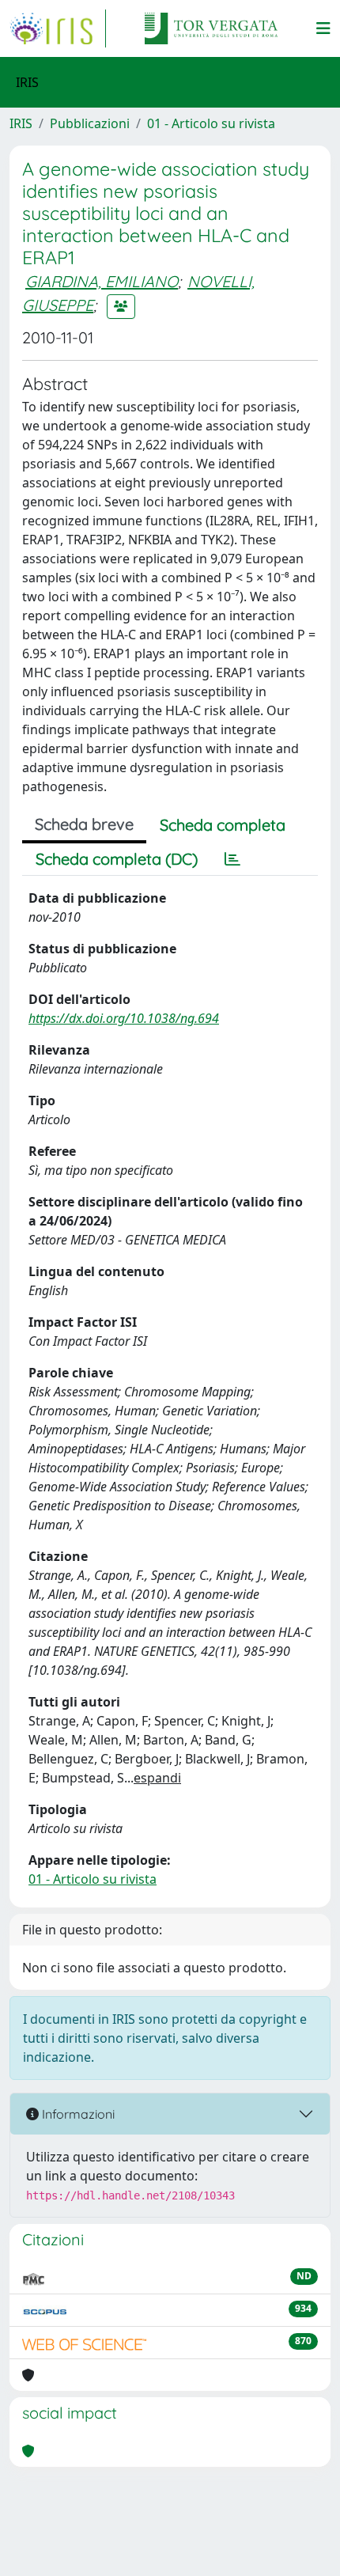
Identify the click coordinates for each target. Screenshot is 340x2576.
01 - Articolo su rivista (211, 123)
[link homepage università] (211, 28)
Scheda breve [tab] (84, 824)
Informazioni (77, 2114)
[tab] (232, 859)
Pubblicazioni (90, 123)
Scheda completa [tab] (223, 825)
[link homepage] (58, 28)
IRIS (21, 123)
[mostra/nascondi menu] (323, 28)
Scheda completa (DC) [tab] (117, 859)
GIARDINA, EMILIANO (102, 281)
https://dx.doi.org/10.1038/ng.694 (124, 1018)
